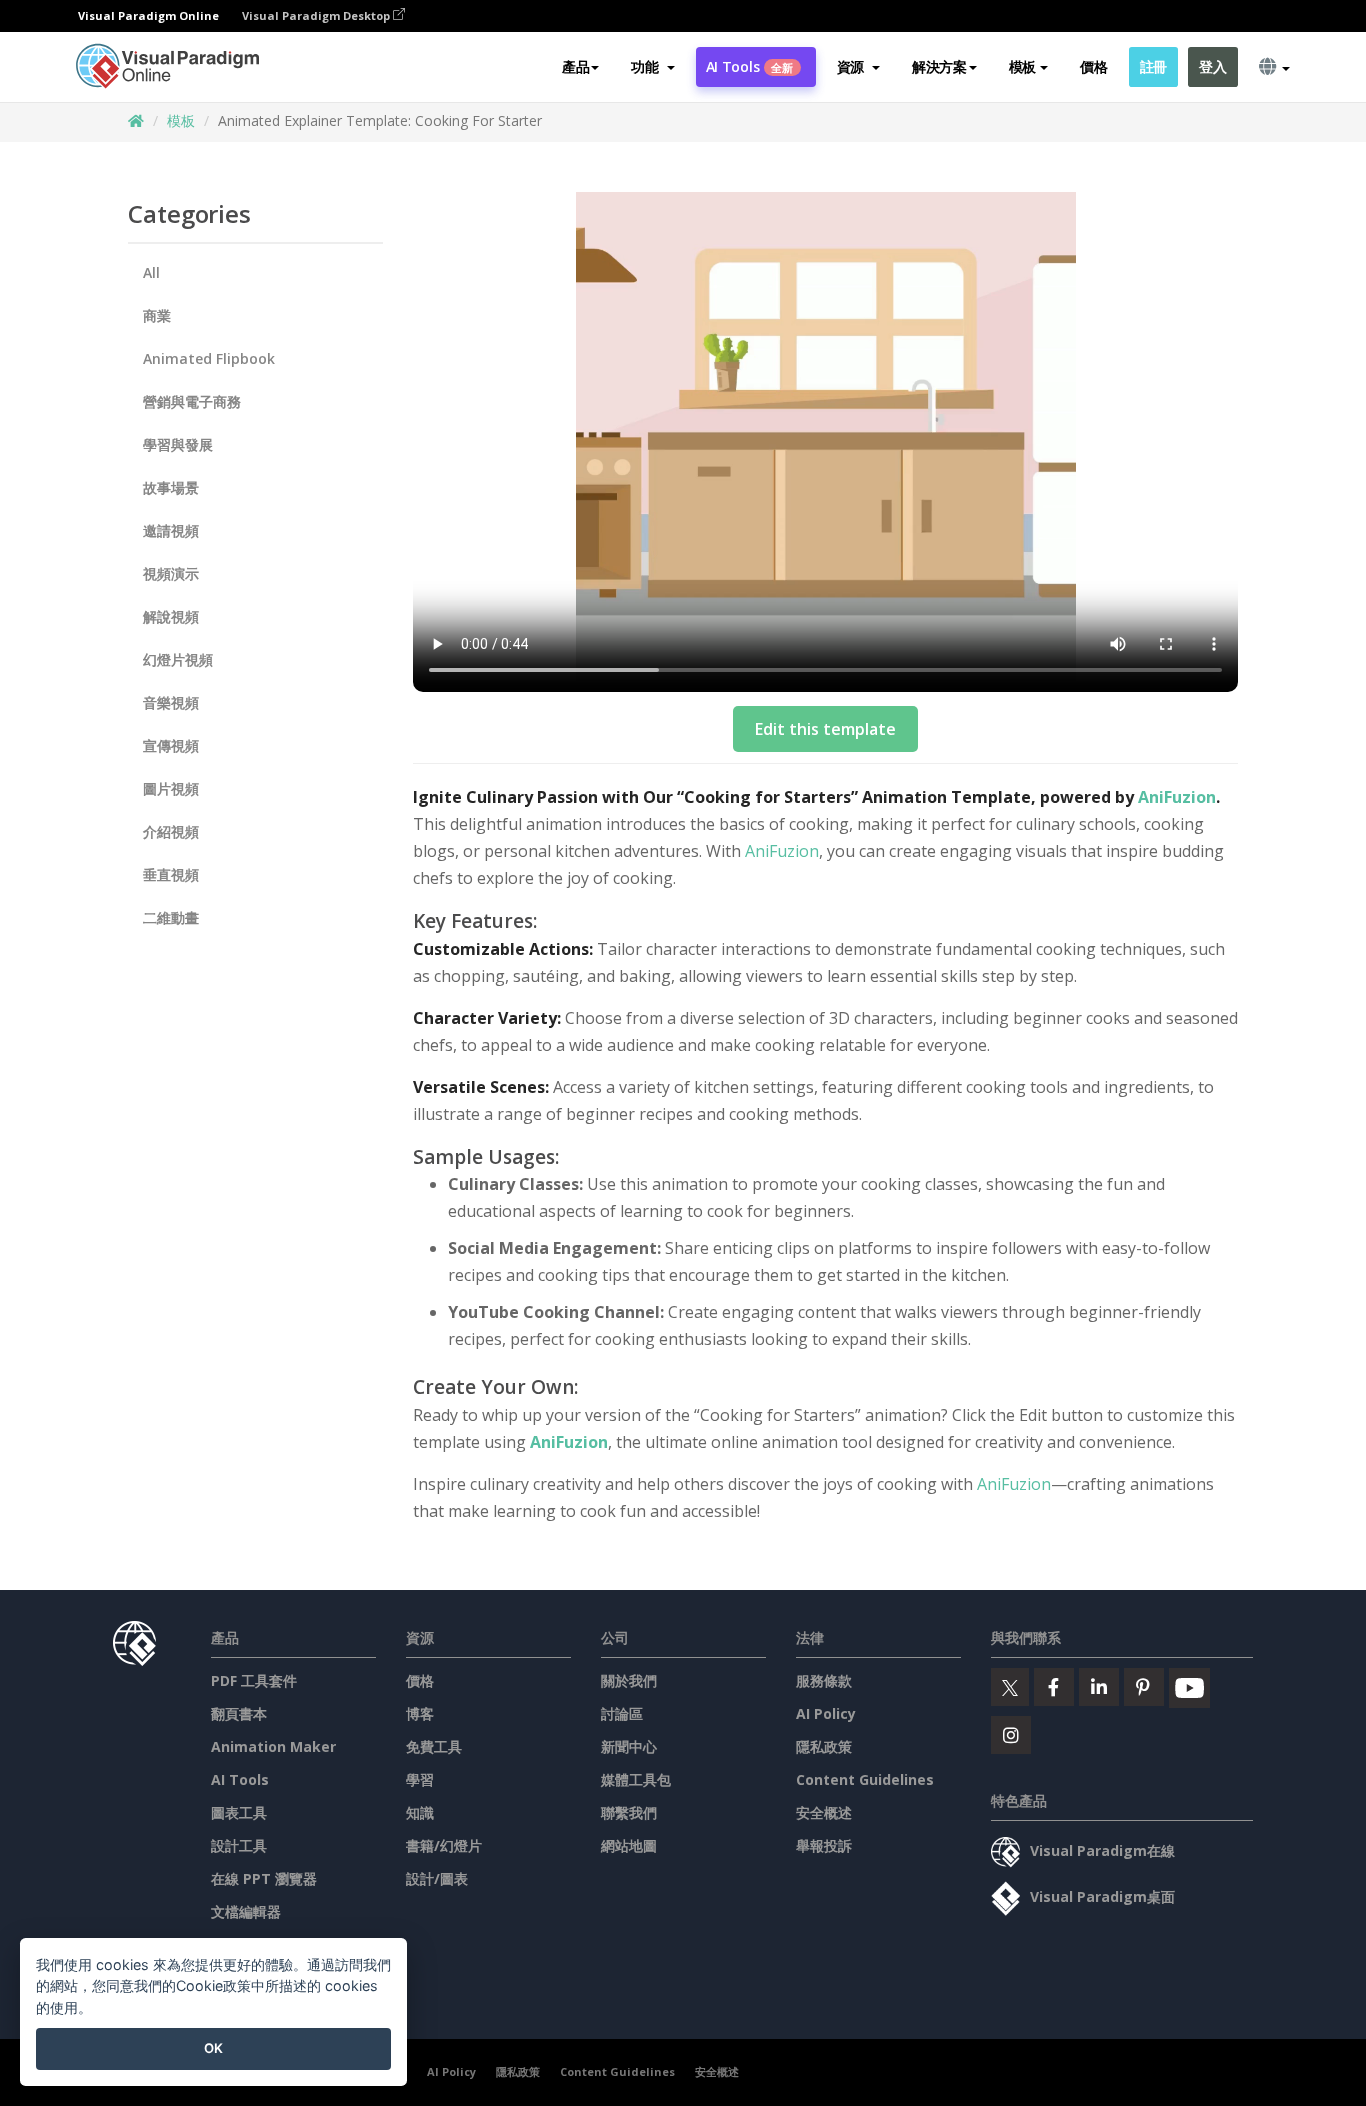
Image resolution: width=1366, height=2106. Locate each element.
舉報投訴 (824, 1845)
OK (213, 2048)
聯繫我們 (629, 1812)
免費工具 (434, 1746)
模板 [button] (1022, 66)
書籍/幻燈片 (444, 1845)
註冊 (1153, 66)
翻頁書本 (239, 1713)
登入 (1212, 66)
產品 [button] (575, 66)
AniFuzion (1177, 797)
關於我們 (629, 1680)
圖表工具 (239, 1812)
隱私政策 (824, 1746)
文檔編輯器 (246, 1911)
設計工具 (239, 1845)
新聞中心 (629, 1746)
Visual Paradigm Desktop (317, 15)
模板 (181, 120)
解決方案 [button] (939, 66)
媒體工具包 (636, 1779)
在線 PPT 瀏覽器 (264, 1878)
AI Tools (750, 66)
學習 (420, 1779)
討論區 (622, 1713)
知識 (420, 1812)
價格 (1093, 66)
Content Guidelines (865, 1779)
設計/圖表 (437, 1878)
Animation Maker (273, 1746)
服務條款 (824, 1680)
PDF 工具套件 (254, 1680)
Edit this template (825, 729)
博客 (420, 1713)
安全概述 (824, 1812)
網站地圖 (629, 1845)
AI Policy (826, 1713)
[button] (652, 67)
